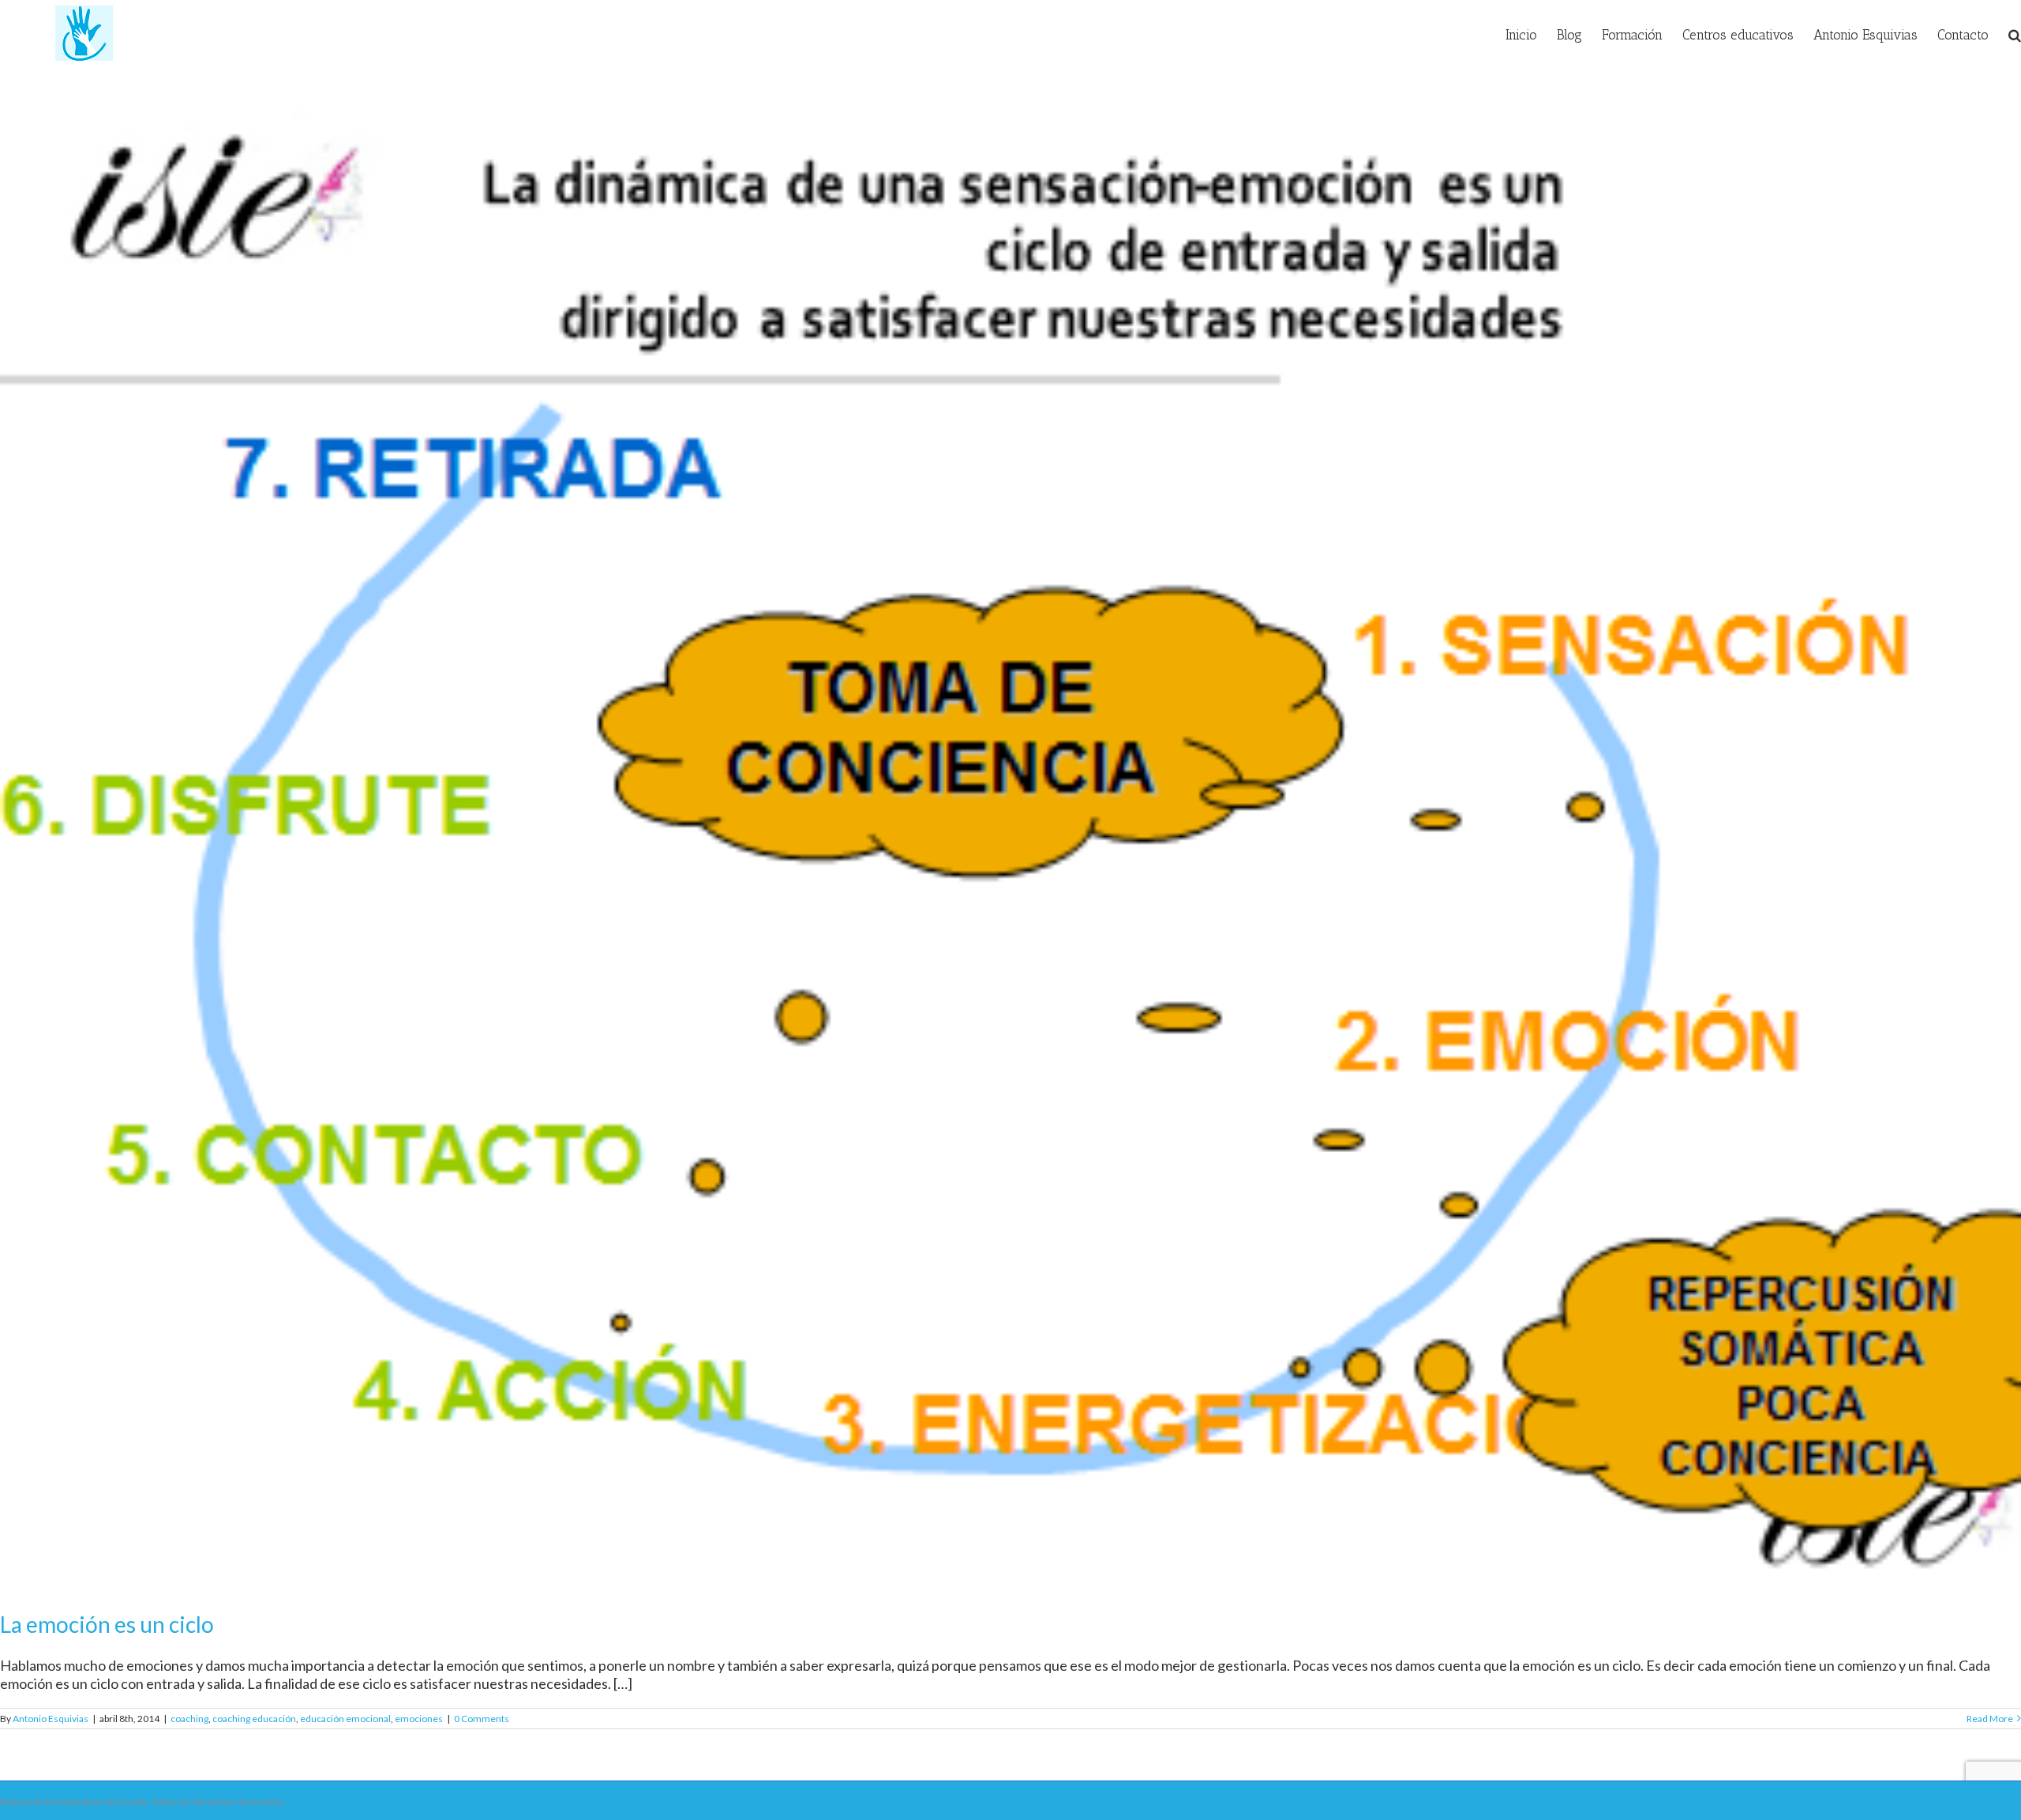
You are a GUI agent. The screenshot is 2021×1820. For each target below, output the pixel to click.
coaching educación (254, 1719)
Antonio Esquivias (51, 1719)
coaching (189, 1719)
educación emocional (345, 1719)
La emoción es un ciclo (107, 1624)
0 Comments (482, 1719)
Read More (1990, 1719)
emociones (419, 1719)
